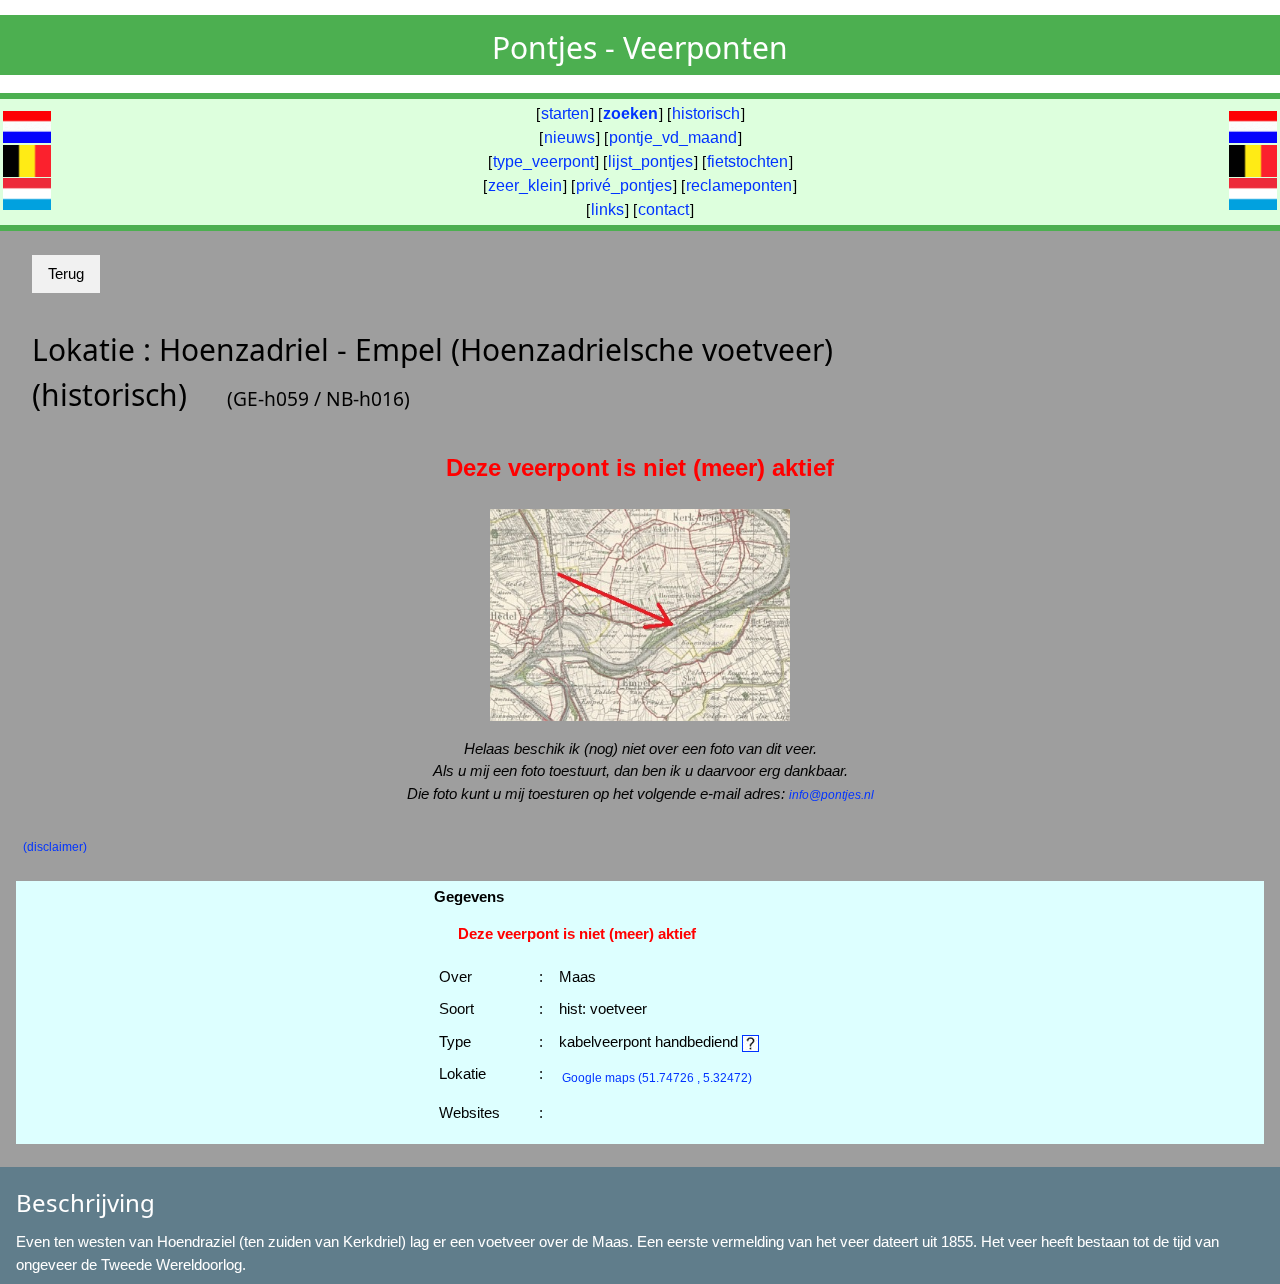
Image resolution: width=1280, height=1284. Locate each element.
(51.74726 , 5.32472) (657, 1078)
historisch (706, 113)
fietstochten (747, 161)
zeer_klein (525, 185)
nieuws (569, 137)
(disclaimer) (55, 847)
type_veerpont (543, 161)
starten (565, 113)
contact (663, 209)
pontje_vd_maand (673, 137)
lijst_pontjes (650, 161)
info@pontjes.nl (831, 795)
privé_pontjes (624, 185)
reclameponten (739, 185)
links (607, 209)
